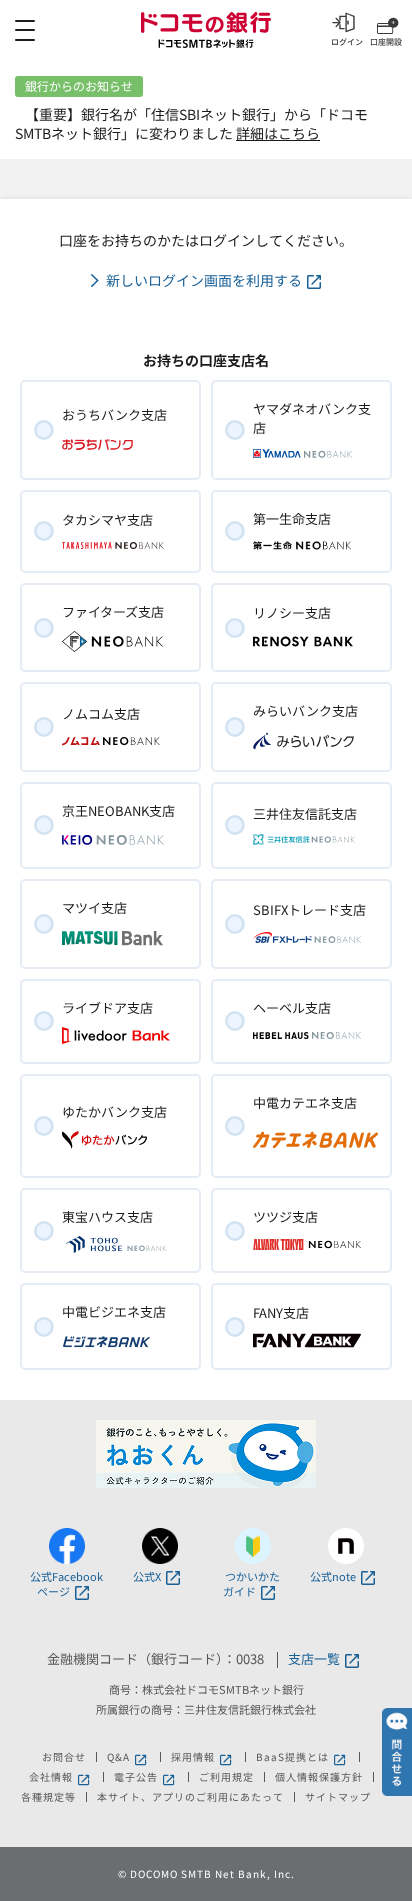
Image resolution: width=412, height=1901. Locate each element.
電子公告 (136, 1777)
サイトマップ (338, 1797)
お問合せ (64, 1757)
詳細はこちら (278, 133)
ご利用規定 (226, 1777)
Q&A (118, 1757)
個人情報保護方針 (319, 1777)
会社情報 (51, 1777)
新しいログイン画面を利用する (204, 280)
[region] (206, 30)
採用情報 (193, 1757)
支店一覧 (314, 1659)
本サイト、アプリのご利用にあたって (190, 1797)
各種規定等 (48, 1797)
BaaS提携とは (292, 1757)
